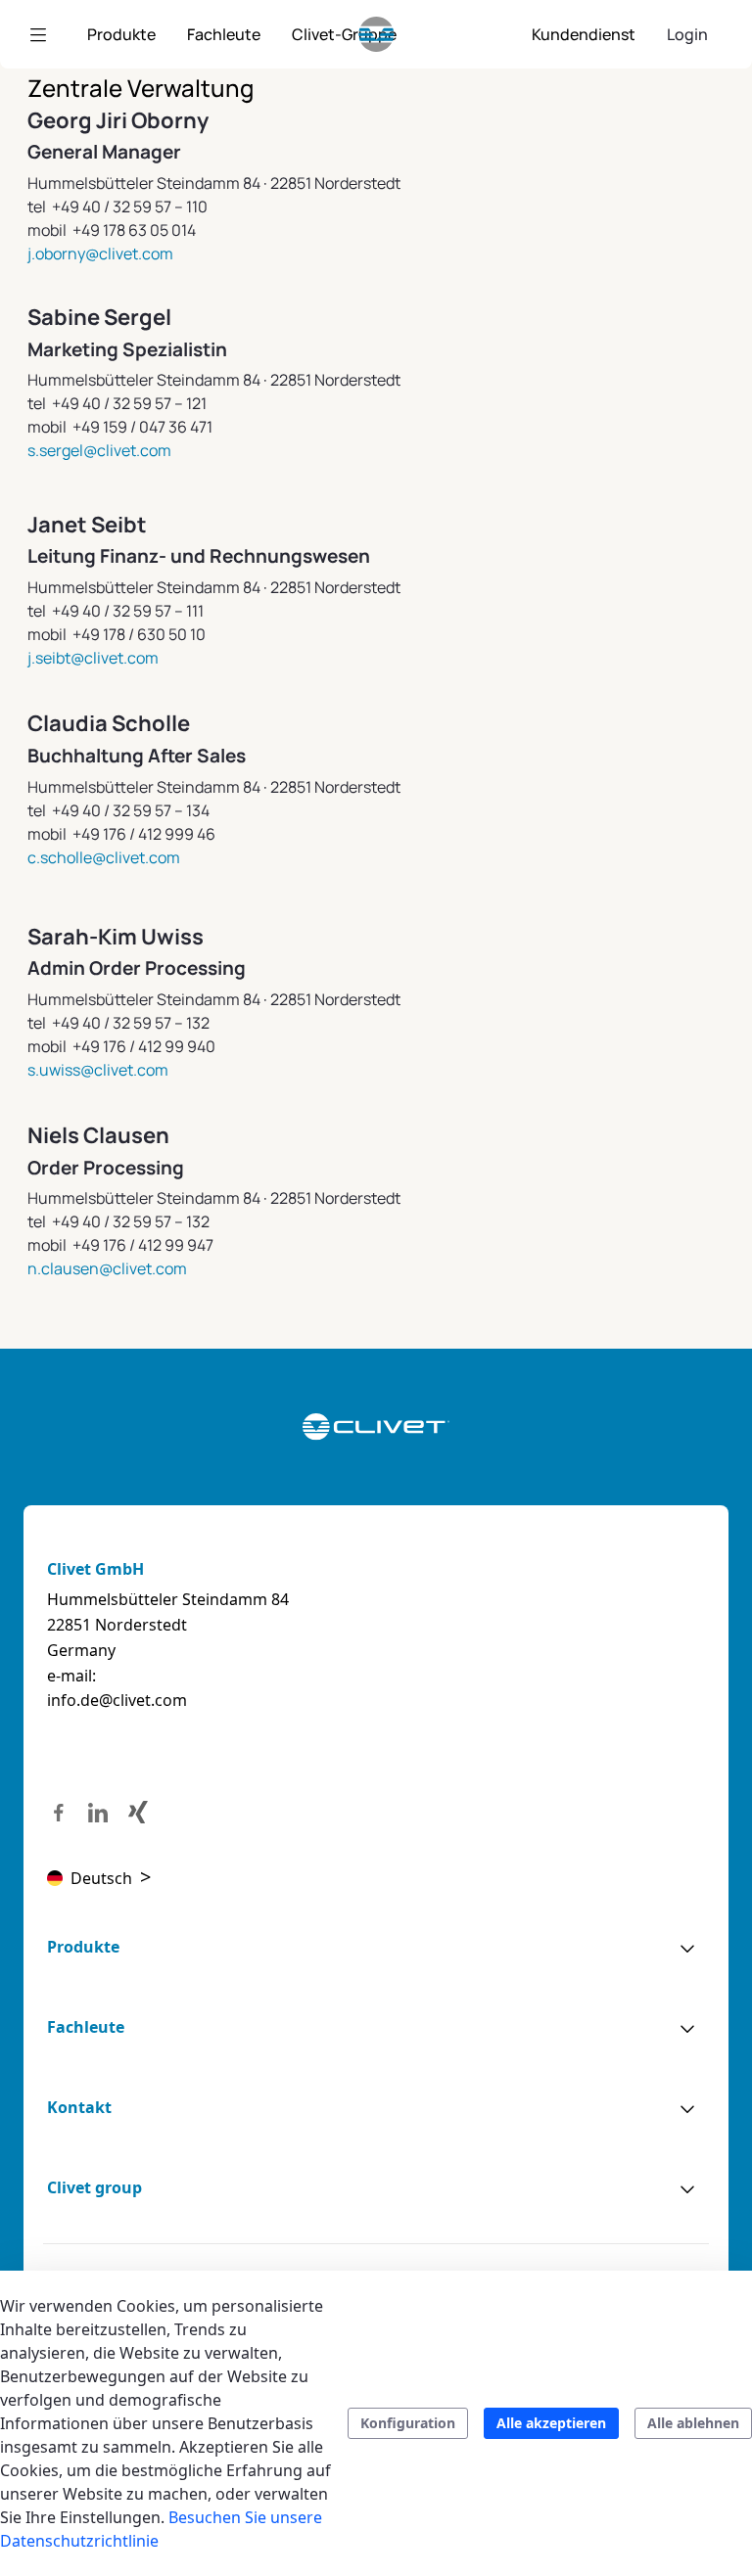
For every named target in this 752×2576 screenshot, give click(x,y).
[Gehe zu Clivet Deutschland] (376, 34)
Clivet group (94, 2187)
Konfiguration (408, 2423)
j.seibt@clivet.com (93, 658)
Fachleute (86, 2027)
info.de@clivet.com (117, 1700)
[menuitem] (121, 34)
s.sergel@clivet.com (99, 450)
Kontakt (79, 2107)
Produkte (83, 1947)
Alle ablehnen (693, 2423)
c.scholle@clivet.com (104, 857)
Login (687, 34)
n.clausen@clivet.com (107, 1268)
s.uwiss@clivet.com (98, 1070)
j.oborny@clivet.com (100, 253)
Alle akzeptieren (551, 2423)
